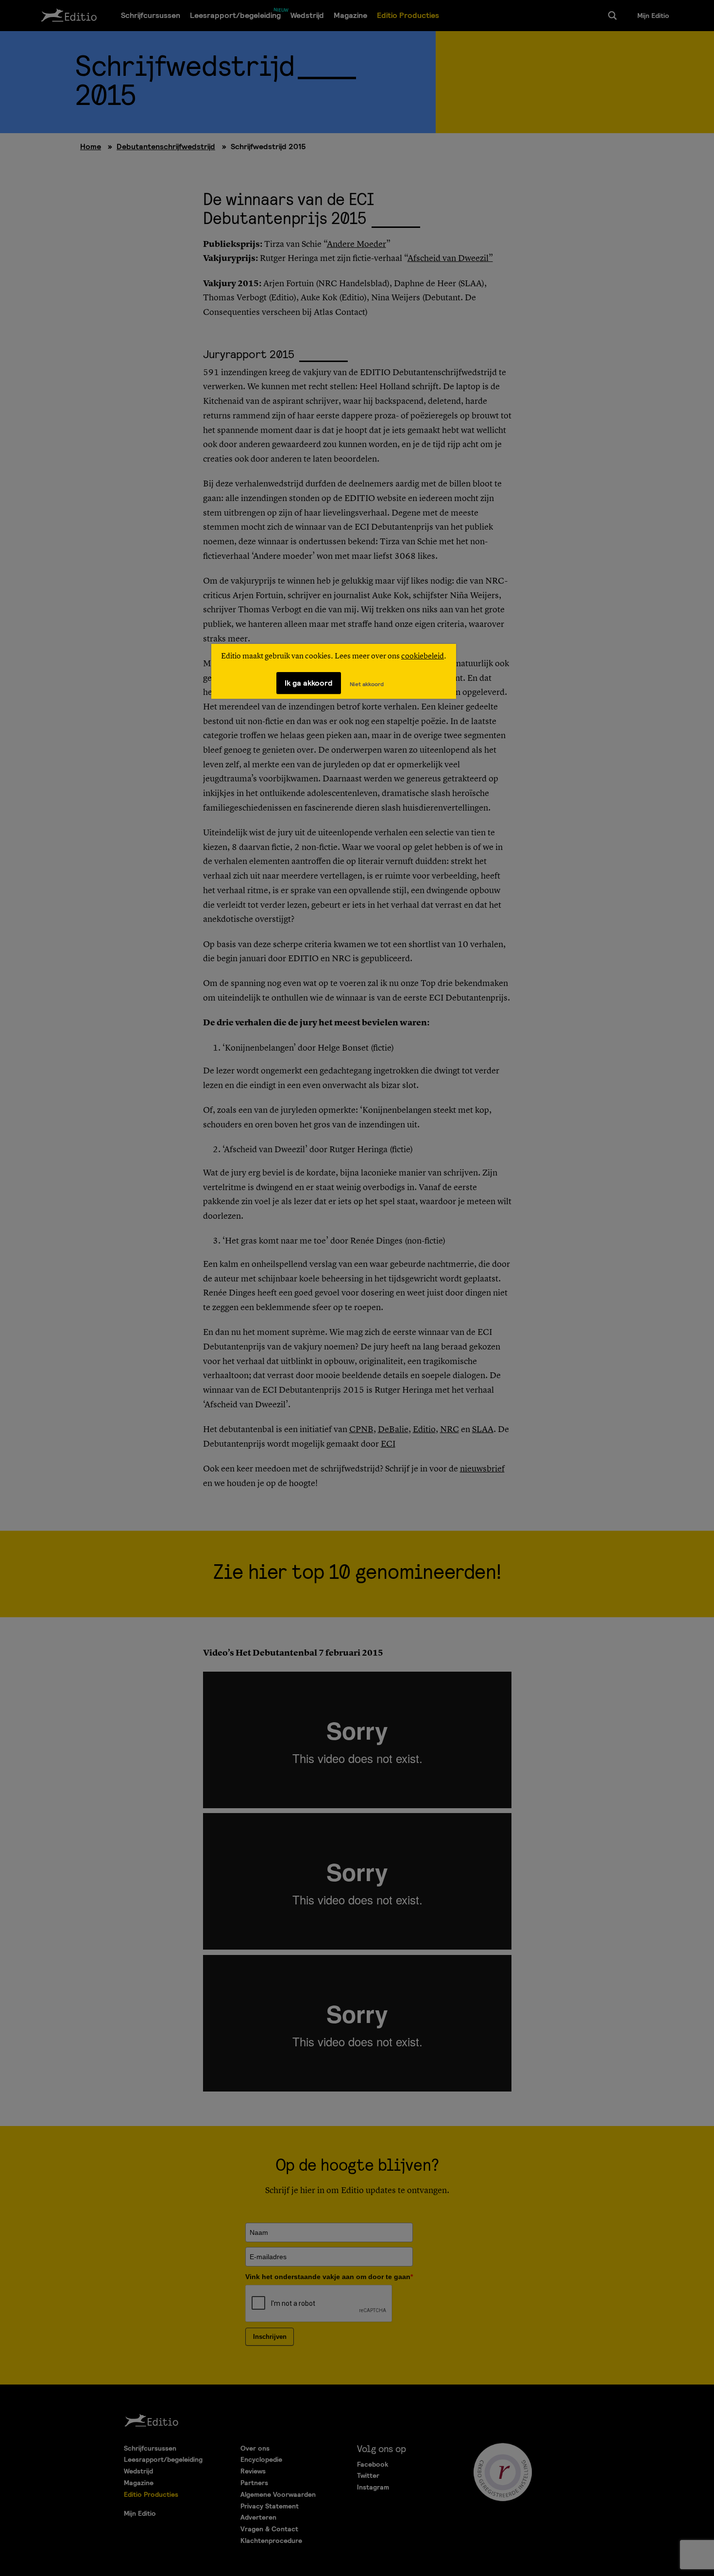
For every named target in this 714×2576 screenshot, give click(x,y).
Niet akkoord (367, 684)
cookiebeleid (423, 657)
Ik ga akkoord (309, 683)
